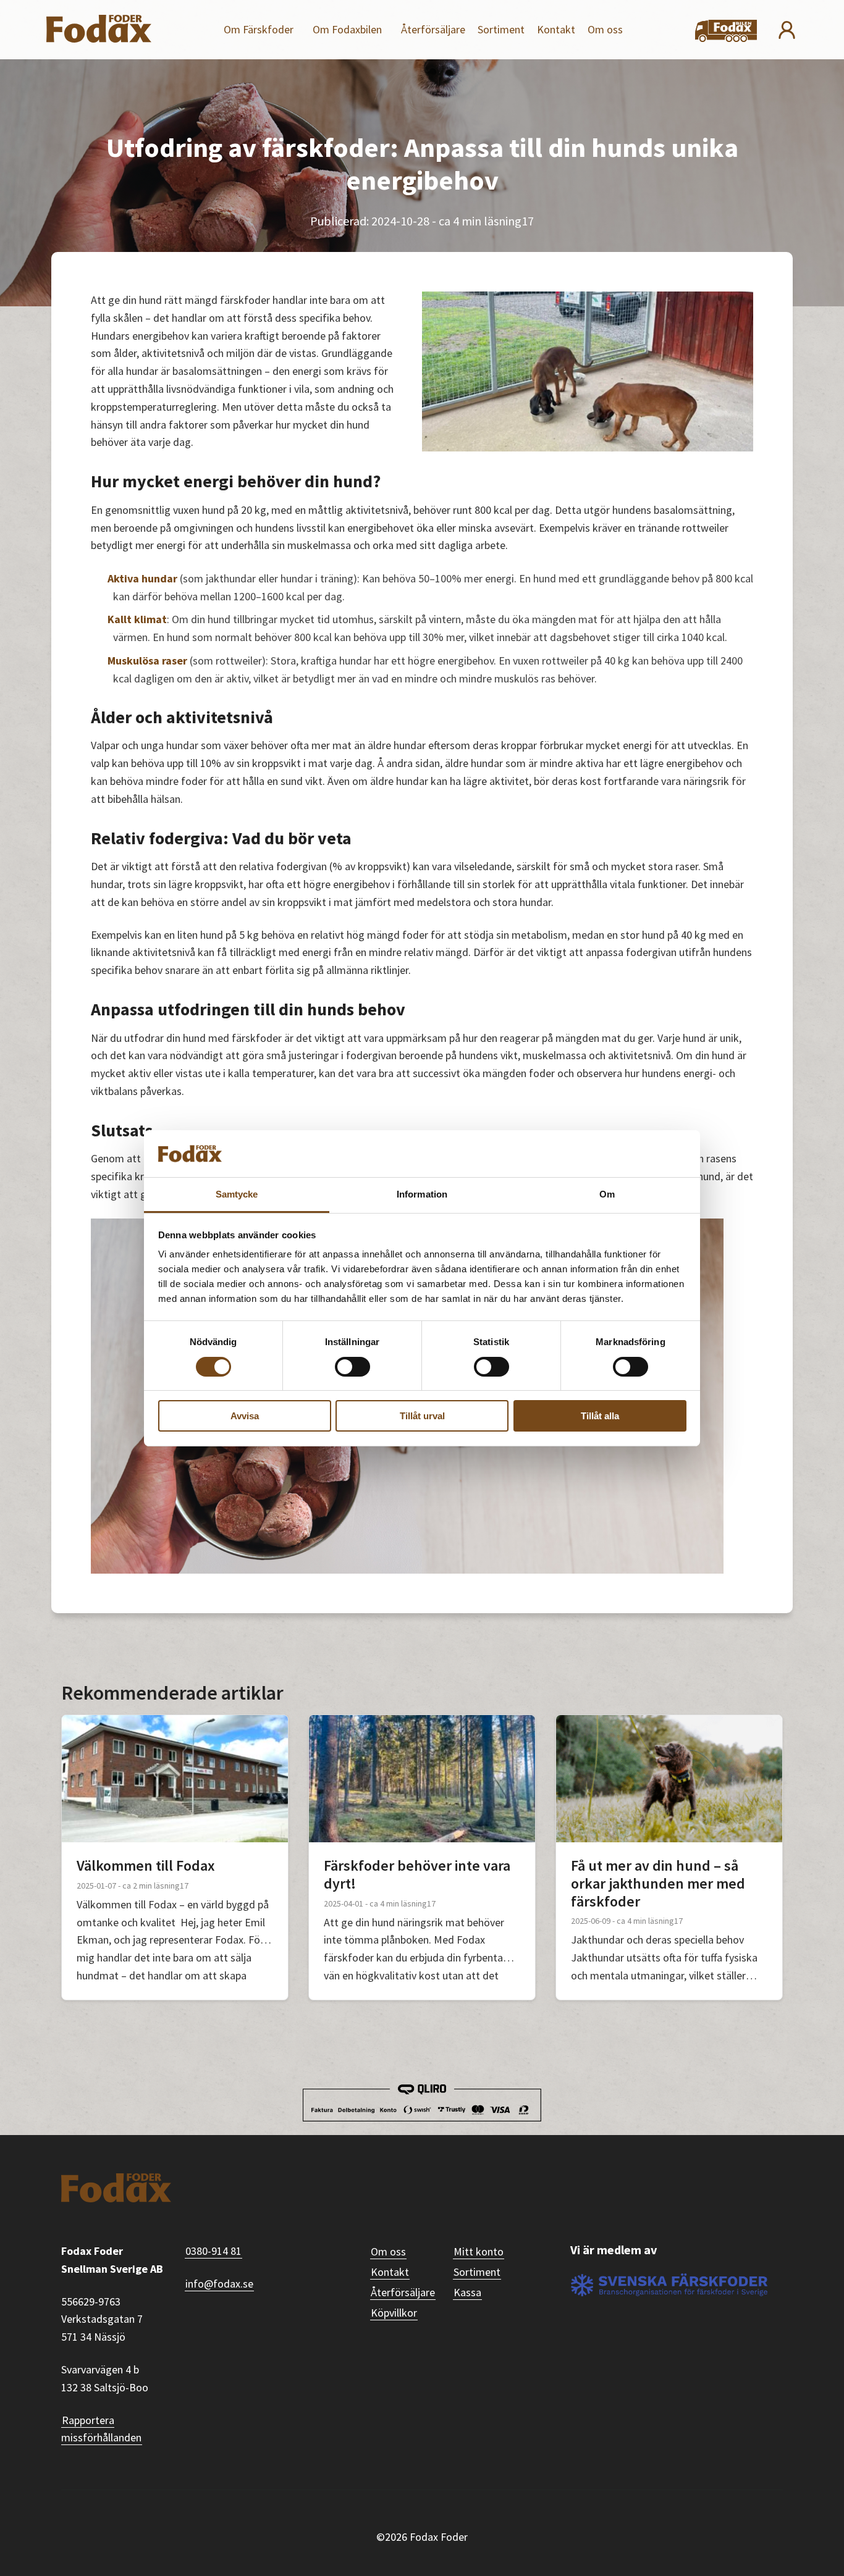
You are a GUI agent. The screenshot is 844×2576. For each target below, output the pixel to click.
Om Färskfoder (259, 29)
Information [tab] (422, 1194)
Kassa (467, 2292)
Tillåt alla (600, 1416)
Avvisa (245, 1416)
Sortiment (501, 29)
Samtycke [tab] (237, 1194)
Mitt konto (479, 2251)
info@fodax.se (219, 2284)
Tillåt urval (422, 1416)
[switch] (352, 1367)
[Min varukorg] (726, 32)
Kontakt (556, 29)
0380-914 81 (213, 2251)
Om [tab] (607, 1194)
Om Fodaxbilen (347, 29)
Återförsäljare (433, 29)
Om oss (605, 29)
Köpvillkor (394, 2313)
